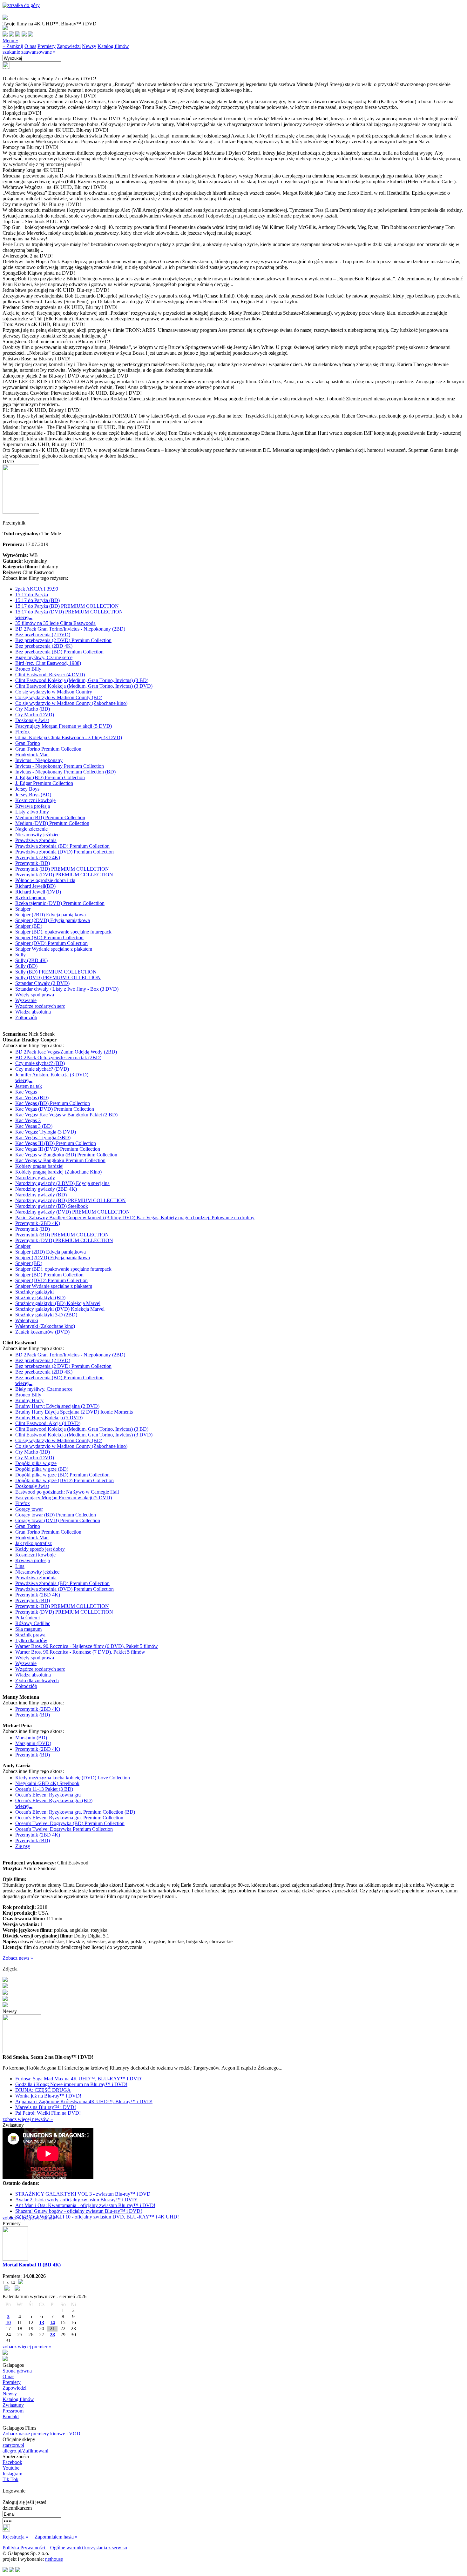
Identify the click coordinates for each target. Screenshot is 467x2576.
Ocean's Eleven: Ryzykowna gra (48, 1795)
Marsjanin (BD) (31, 1738)
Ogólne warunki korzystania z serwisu (89, 2548)
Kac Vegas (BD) (32, 1097)
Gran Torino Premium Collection (48, 749)
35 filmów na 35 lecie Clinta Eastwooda (55, 623)
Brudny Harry (29, 1400)
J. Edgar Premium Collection (44, 783)
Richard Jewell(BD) (35, 886)
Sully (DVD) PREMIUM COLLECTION (58, 977)
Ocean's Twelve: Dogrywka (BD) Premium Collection (70, 1823)
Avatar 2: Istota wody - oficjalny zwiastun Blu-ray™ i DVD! (76, 2200)
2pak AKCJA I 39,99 (37, 589)
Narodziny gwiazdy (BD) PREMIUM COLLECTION (71, 1200)
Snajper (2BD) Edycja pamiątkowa (51, 915)
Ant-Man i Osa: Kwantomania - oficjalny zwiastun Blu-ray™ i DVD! (85, 2205)
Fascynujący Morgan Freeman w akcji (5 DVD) (64, 726)
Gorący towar (29, 1509)
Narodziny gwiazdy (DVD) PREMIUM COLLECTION (73, 1212)
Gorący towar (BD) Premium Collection (56, 1515)
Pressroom (13, 2411)
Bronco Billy (28, 669)
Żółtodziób (26, 1017)
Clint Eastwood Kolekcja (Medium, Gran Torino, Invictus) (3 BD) (82, 680)
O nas (30, 46)
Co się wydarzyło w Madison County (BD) (59, 697)
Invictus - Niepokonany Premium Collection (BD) (65, 772)
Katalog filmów (113, 46)
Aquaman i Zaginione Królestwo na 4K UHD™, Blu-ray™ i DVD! (84, 2101)
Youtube (11, 2468)
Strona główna (17, 2371)
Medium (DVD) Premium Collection (52, 823)
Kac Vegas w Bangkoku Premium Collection (60, 1160)
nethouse (54, 2559)
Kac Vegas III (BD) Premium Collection (56, 1143)
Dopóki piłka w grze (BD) (42, 1469)
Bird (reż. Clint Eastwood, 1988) (48, 663)
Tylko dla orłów (31, 1640)
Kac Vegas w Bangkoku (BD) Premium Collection (66, 1155)
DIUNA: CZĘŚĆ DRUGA (43, 2090)
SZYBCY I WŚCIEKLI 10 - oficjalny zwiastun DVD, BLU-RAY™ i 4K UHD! (97, 2217)
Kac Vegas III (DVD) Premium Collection (58, 1149)
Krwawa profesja (33, 806)
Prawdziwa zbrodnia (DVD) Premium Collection (64, 852)
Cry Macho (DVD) (35, 715)
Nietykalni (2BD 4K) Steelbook (47, 1783)
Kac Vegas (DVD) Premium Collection (55, 1109)
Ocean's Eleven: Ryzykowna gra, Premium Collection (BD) (75, 1812)
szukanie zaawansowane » (29, 52)
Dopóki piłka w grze (36, 1463)
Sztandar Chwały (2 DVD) (42, 983)
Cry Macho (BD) (33, 709)
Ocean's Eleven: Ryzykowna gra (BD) (54, 1800)
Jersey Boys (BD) (33, 795)
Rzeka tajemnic (31, 897)
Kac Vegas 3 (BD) (34, 1126)
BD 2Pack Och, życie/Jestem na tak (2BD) (58, 1057)
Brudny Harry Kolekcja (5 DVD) (49, 1418)
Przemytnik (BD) (33, 863)
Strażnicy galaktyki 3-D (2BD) (46, 1315)
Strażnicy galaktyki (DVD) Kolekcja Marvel (60, 1309)
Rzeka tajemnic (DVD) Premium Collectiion (60, 903)
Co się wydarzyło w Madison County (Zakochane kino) (71, 703)
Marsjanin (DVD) (33, 1743)
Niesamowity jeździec (37, 835)
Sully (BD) (26, 966)
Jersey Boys (27, 789)
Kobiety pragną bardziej (39, 1166)
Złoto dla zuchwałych (37, 1680)
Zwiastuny (13, 2405)
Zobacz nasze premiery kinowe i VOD (41, 2434)
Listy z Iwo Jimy (32, 812)
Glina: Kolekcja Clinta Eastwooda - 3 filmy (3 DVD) (69, 737)
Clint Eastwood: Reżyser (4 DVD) (50, 675)
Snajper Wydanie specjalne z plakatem (54, 949)
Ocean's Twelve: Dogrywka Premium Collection (64, 1829)
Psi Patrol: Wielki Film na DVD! (48, 2113)
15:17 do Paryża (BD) (37, 600)
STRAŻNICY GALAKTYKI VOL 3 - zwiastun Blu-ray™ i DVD (83, 2194)
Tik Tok (10, 2479)
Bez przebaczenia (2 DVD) (43, 635)
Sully (20, 955)
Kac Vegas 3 (28, 1120)
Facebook (12, 2462)
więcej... (24, 617)
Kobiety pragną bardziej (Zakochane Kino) (58, 1172)
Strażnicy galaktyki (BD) (40, 1298)
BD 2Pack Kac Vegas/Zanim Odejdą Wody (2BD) (66, 1052)
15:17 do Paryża (32, 595)
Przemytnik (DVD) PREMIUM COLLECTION (64, 875)
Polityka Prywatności (24, 2548)
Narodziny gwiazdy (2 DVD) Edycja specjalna (62, 1183)
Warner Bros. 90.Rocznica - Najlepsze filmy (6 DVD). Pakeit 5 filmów (87, 1646)
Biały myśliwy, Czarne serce (44, 657)
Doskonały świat (32, 720)
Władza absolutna (33, 1012)
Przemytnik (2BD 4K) (38, 857)
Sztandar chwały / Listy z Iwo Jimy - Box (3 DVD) (67, 989)
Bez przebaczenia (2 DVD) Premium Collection (63, 640)
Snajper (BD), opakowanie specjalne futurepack (63, 932)
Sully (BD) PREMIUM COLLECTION (56, 972)
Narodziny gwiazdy (35, 1178)
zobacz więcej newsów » (28, 2119)
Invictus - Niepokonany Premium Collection (60, 766)
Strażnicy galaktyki (34, 1292)
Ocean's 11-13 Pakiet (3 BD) (44, 1789)
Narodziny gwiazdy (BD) (41, 1195)
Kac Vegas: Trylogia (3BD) (43, 1137)
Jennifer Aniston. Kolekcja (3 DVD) (52, 1075)
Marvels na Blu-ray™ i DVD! (46, 2107)
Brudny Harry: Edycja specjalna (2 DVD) (57, 1406)
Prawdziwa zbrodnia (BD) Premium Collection (62, 846)
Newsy (89, 46)
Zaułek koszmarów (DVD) (42, 1332)
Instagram (12, 2474)
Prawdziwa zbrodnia (36, 840)
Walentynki (27, 1320)
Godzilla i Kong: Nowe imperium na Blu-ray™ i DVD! (71, 2084)
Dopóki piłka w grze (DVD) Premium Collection (64, 1480)
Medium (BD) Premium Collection (50, 817)
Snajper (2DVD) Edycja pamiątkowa (53, 920)
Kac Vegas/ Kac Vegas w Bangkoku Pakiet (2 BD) (66, 1115)
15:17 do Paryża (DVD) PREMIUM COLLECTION (69, 612)
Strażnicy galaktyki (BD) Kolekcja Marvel (58, 1303)
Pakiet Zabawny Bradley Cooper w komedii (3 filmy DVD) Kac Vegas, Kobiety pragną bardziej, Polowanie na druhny (135, 1218)
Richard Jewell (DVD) (38, 892)
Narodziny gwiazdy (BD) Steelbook (52, 1206)
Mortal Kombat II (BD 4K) (32, 2265)
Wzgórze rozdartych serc (40, 1006)
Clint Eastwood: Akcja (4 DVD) (48, 1423)
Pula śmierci (27, 1618)
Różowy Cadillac (33, 1623)
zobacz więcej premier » (27, 2347)
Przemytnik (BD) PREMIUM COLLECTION (62, 869)
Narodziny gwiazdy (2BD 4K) (46, 1189)
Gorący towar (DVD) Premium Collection (58, 1520)
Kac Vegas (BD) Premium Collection (53, 1103)
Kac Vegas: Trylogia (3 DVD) (46, 1132)
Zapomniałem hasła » (56, 2537)
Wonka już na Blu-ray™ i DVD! (48, 2096)
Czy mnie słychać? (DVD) (42, 1069)
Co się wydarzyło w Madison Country (54, 692)
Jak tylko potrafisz (34, 1543)
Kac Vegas (26, 1092)
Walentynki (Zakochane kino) (45, 1326)
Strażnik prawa (30, 1635)
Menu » (10, 40)
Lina (20, 1566)
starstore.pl (13, 2445)
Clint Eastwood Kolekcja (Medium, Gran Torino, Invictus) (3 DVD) (84, 686)
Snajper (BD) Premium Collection (49, 937)
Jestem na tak (29, 1086)
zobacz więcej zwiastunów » (31, 2218)
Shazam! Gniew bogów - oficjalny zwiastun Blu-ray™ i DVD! (79, 2211)
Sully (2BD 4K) (31, 960)
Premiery (47, 46)
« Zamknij (13, 46)
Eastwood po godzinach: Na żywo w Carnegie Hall (67, 1492)
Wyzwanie (26, 1000)
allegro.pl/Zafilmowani (25, 2451)
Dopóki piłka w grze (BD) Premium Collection (62, 1475)
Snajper (23, 909)
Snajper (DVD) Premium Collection (51, 943)
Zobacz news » (18, 1958)
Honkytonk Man (32, 755)
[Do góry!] (21, 5)
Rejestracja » (15, 2537)
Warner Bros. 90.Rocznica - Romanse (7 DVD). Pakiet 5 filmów (80, 1652)
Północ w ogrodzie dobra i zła (45, 880)
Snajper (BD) (29, 926)
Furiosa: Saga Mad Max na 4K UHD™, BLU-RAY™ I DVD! (79, 2079)
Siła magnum (28, 1629)
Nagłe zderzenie (31, 829)
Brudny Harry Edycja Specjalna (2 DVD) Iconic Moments (74, 1412)
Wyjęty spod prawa (35, 995)
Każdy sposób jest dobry (40, 1549)
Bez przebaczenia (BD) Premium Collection (59, 652)
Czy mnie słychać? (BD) (40, 1063)
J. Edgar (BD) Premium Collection (50, 777)
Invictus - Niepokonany (39, 760)
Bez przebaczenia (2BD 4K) (44, 646)
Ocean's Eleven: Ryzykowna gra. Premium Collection (69, 1818)
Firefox (23, 732)
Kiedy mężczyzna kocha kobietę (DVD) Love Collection (73, 1778)
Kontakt (11, 2416)
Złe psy (23, 1846)
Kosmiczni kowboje (35, 800)
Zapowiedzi (69, 46)
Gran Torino (28, 743)
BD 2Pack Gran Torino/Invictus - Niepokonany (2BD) (70, 629)
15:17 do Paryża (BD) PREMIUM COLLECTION (67, 606)
